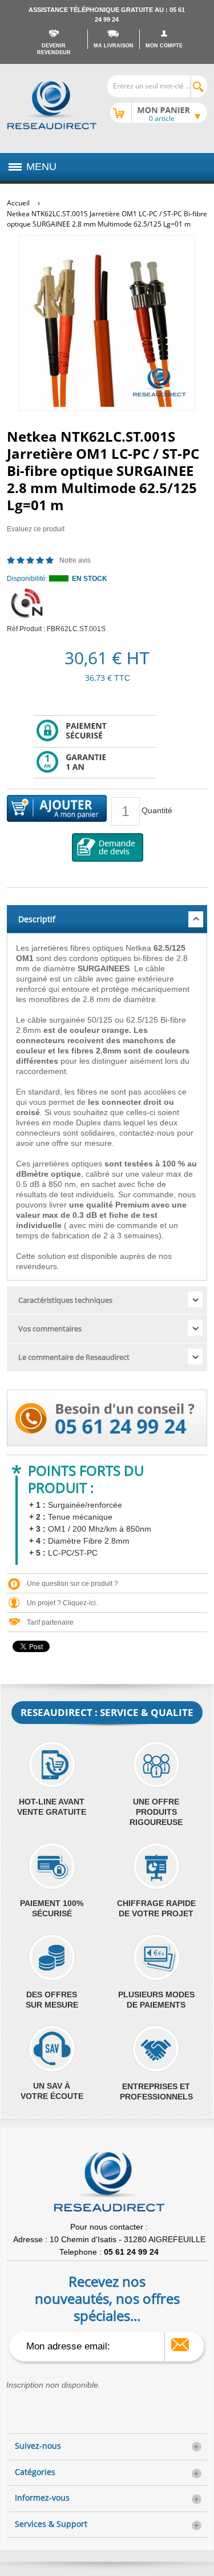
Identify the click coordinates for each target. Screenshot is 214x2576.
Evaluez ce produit (36, 529)
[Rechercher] (199, 87)
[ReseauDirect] (52, 105)
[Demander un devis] (108, 847)
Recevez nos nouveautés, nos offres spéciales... (107, 2298)
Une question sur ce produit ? (72, 1584)
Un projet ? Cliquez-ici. (62, 1603)
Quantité (157, 810)
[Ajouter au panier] (57, 809)
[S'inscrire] (180, 2345)
